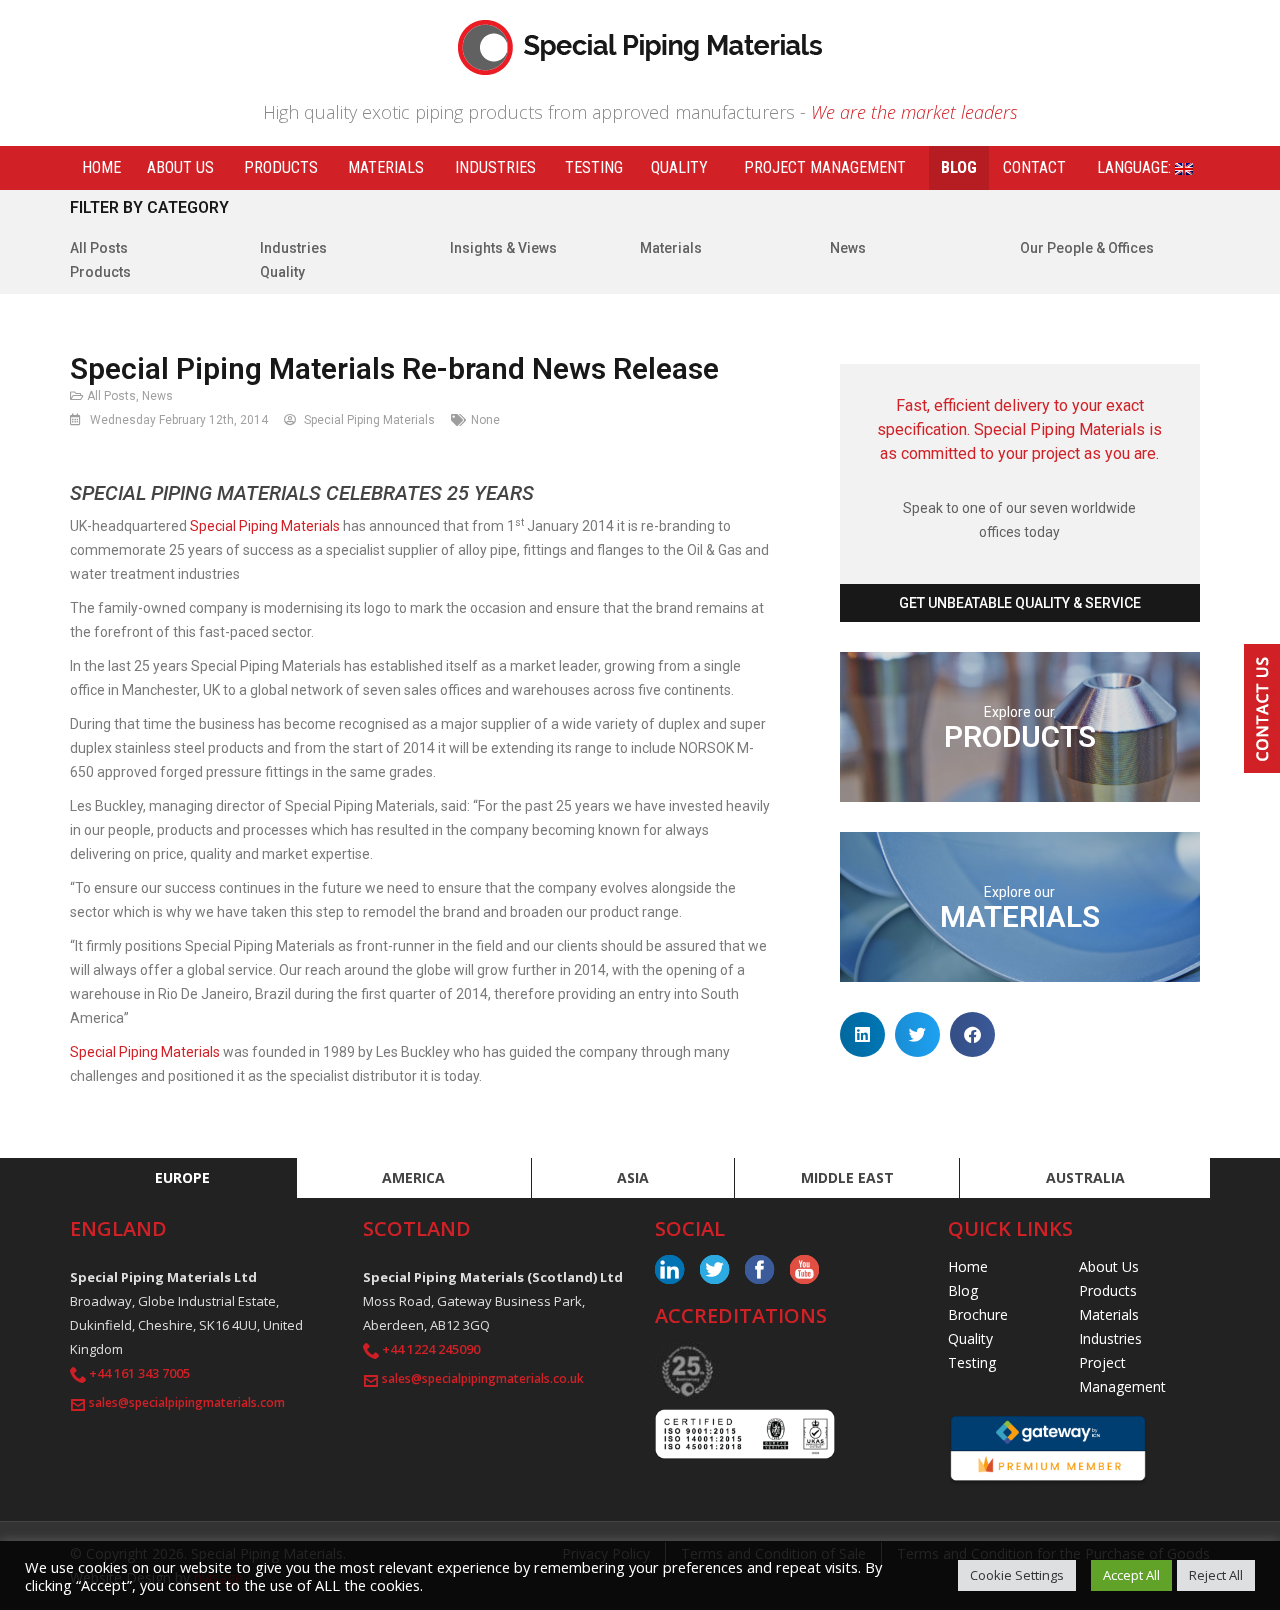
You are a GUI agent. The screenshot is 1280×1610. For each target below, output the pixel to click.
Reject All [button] (1216, 1575)
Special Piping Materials (265, 526)
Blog (959, 167)
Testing (594, 167)
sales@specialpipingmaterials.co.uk (483, 1378)
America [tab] (413, 1177)
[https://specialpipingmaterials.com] (640, 45)
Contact (1034, 167)
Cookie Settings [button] (1017, 1575)
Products (281, 167)
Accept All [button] (1131, 1575)
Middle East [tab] (847, 1177)
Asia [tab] (633, 1177)
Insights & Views (503, 248)
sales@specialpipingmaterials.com (187, 1402)
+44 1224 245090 (431, 1349)
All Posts (99, 248)
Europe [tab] (182, 1177)
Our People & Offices (1087, 248)
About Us (180, 167)
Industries (495, 167)
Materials (386, 167)
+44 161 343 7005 (139, 1373)
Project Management (825, 167)
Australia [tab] (1085, 1177)
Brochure (978, 1314)
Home (101, 167)
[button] (862, 1034)
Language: (1136, 167)
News (848, 248)
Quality (679, 167)
